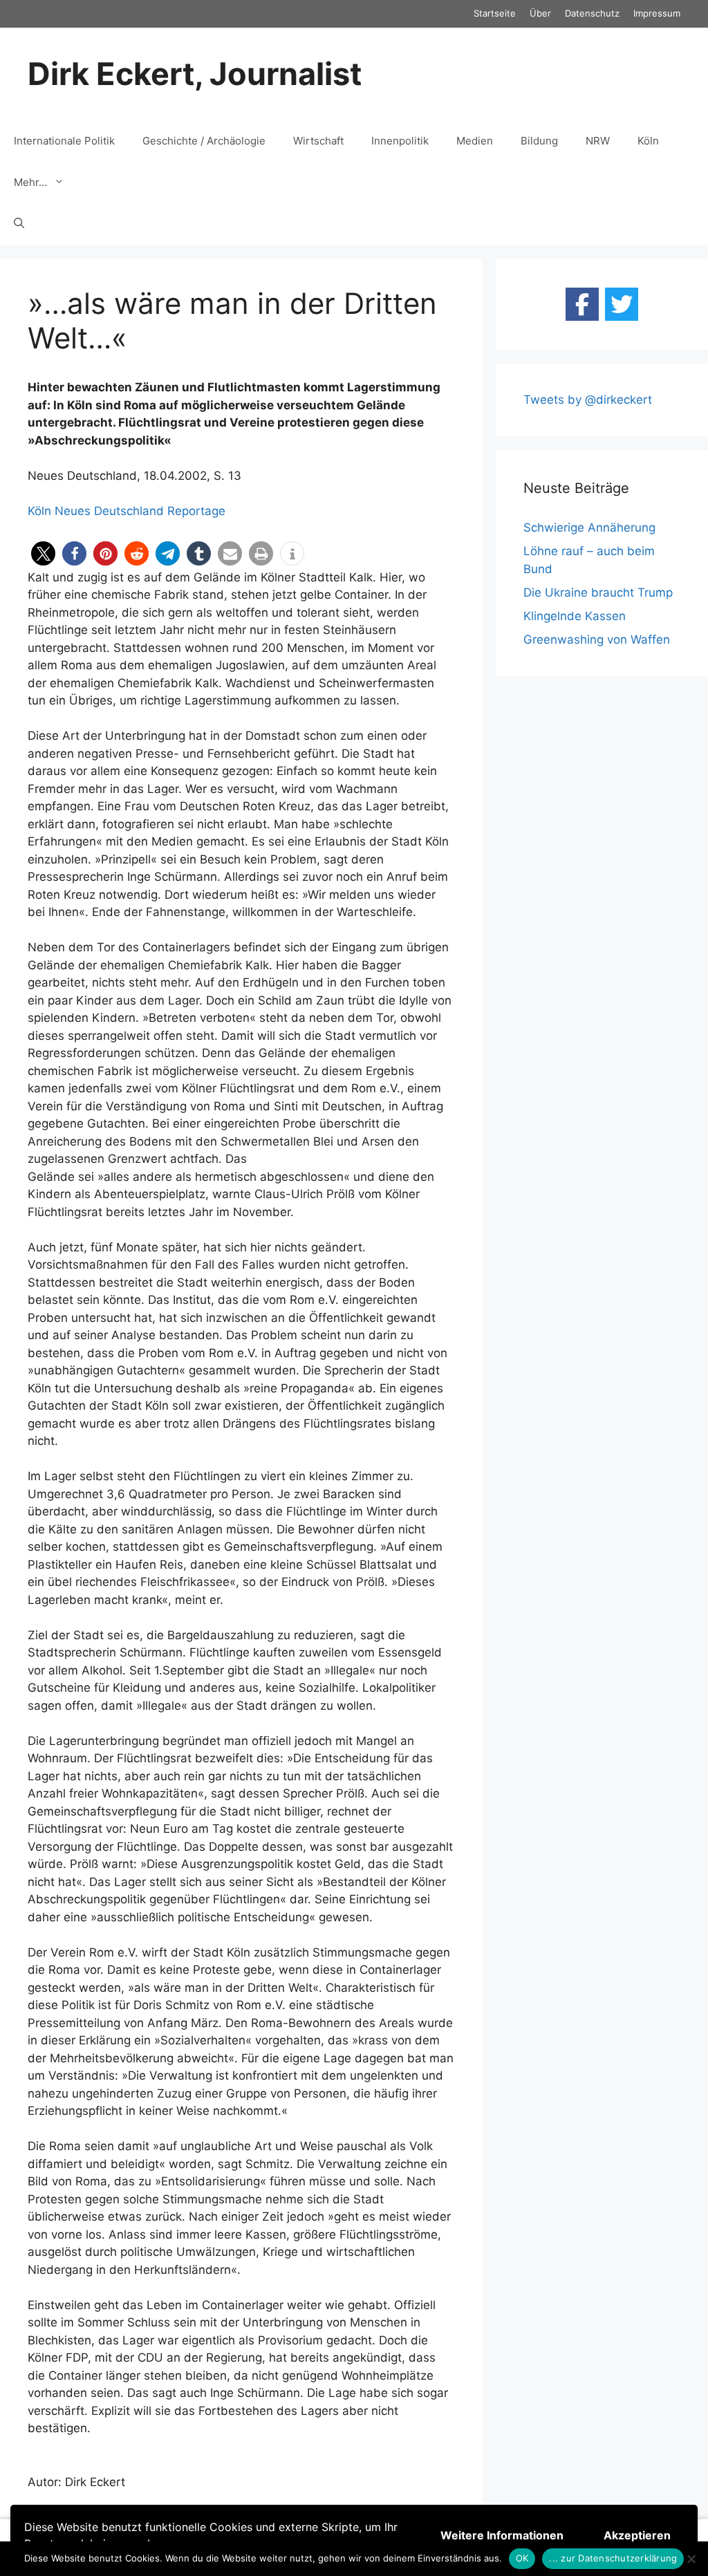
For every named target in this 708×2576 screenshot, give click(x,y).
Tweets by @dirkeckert (588, 400)
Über (540, 13)
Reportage (196, 511)
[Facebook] (582, 304)
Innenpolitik (400, 141)
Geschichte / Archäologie (204, 141)
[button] (43, 553)
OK (522, 2558)
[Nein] (691, 2559)
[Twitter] (622, 304)
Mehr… (30, 182)
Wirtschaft (318, 141)
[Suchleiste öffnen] (19, 224)
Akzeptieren (637, 2535)
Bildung (539, 141)
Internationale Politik (64, 141)
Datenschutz (592, 13)
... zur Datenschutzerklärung (613, 2558)
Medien (475, 141)
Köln (648, 141)
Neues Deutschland (109, 511)
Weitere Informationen (502, 2535)
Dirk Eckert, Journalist (195, 74)
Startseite (495, 13)
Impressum (657, 13)
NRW (598, 141)
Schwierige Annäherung (589, 528)
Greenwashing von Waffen (597, 640)
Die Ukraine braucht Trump (598, 592)
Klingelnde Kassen (575, 616)
